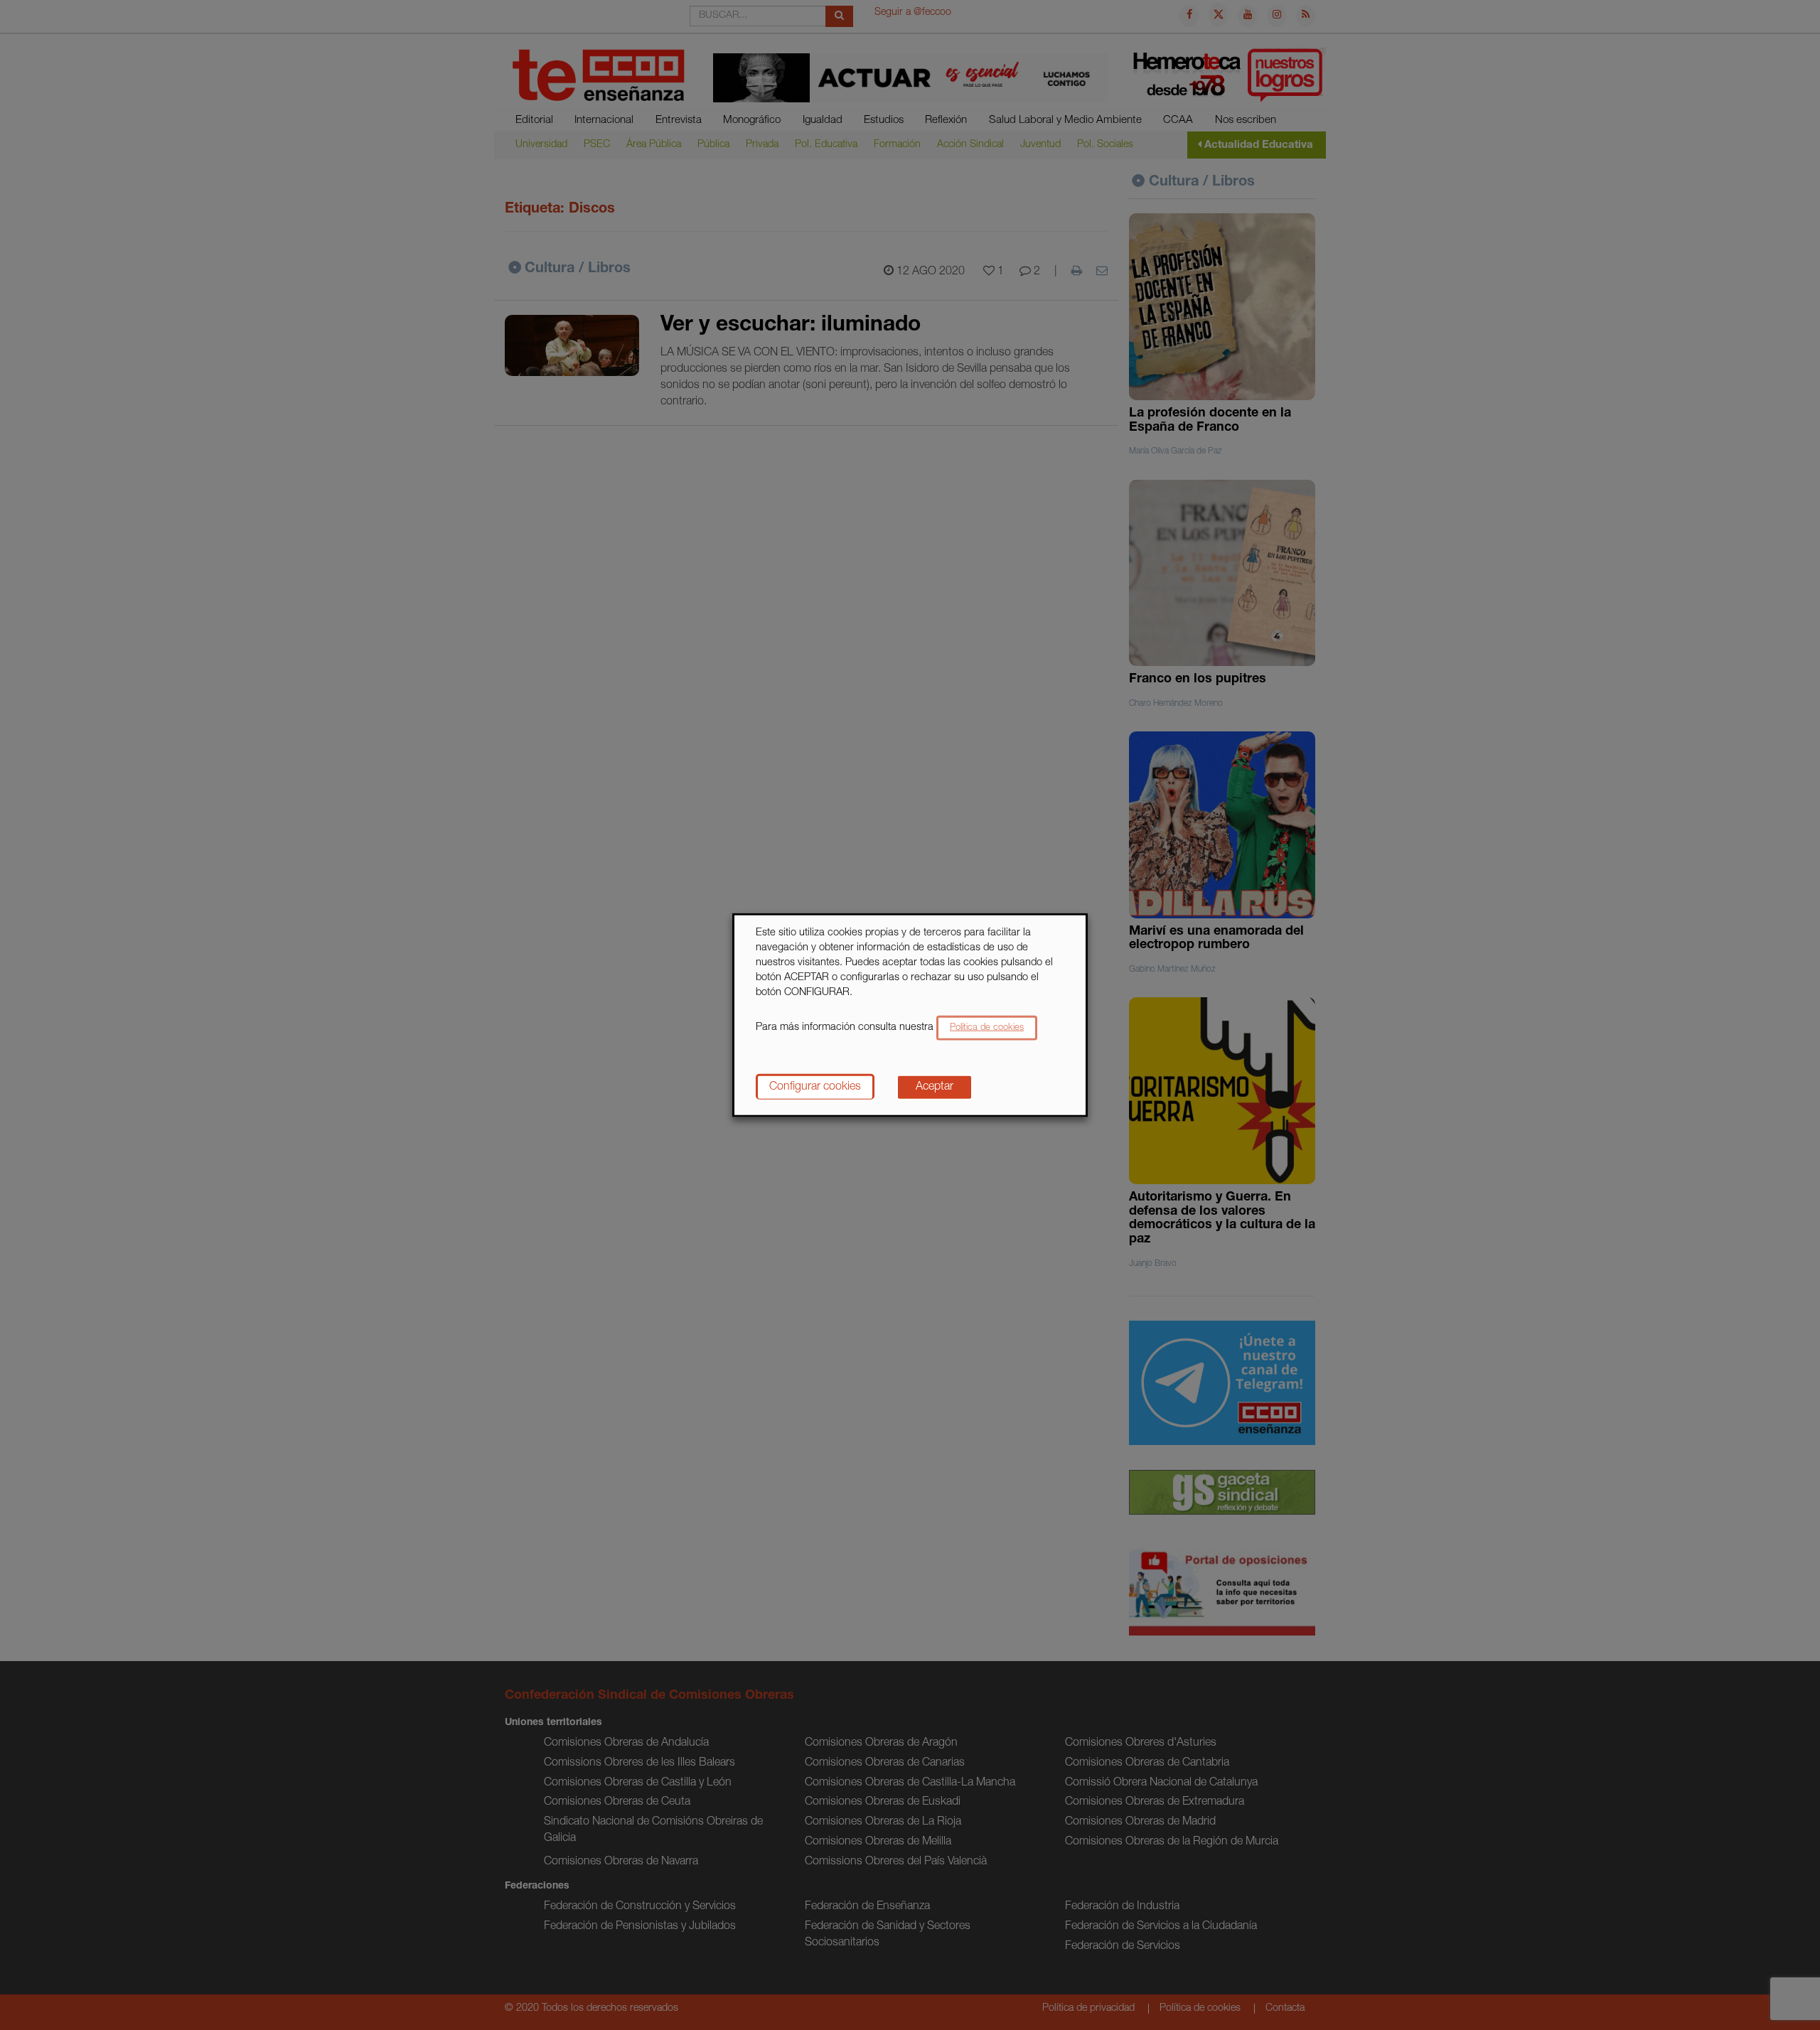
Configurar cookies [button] (815, 1087)
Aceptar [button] (935, 1087)
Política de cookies (987, 1027)
